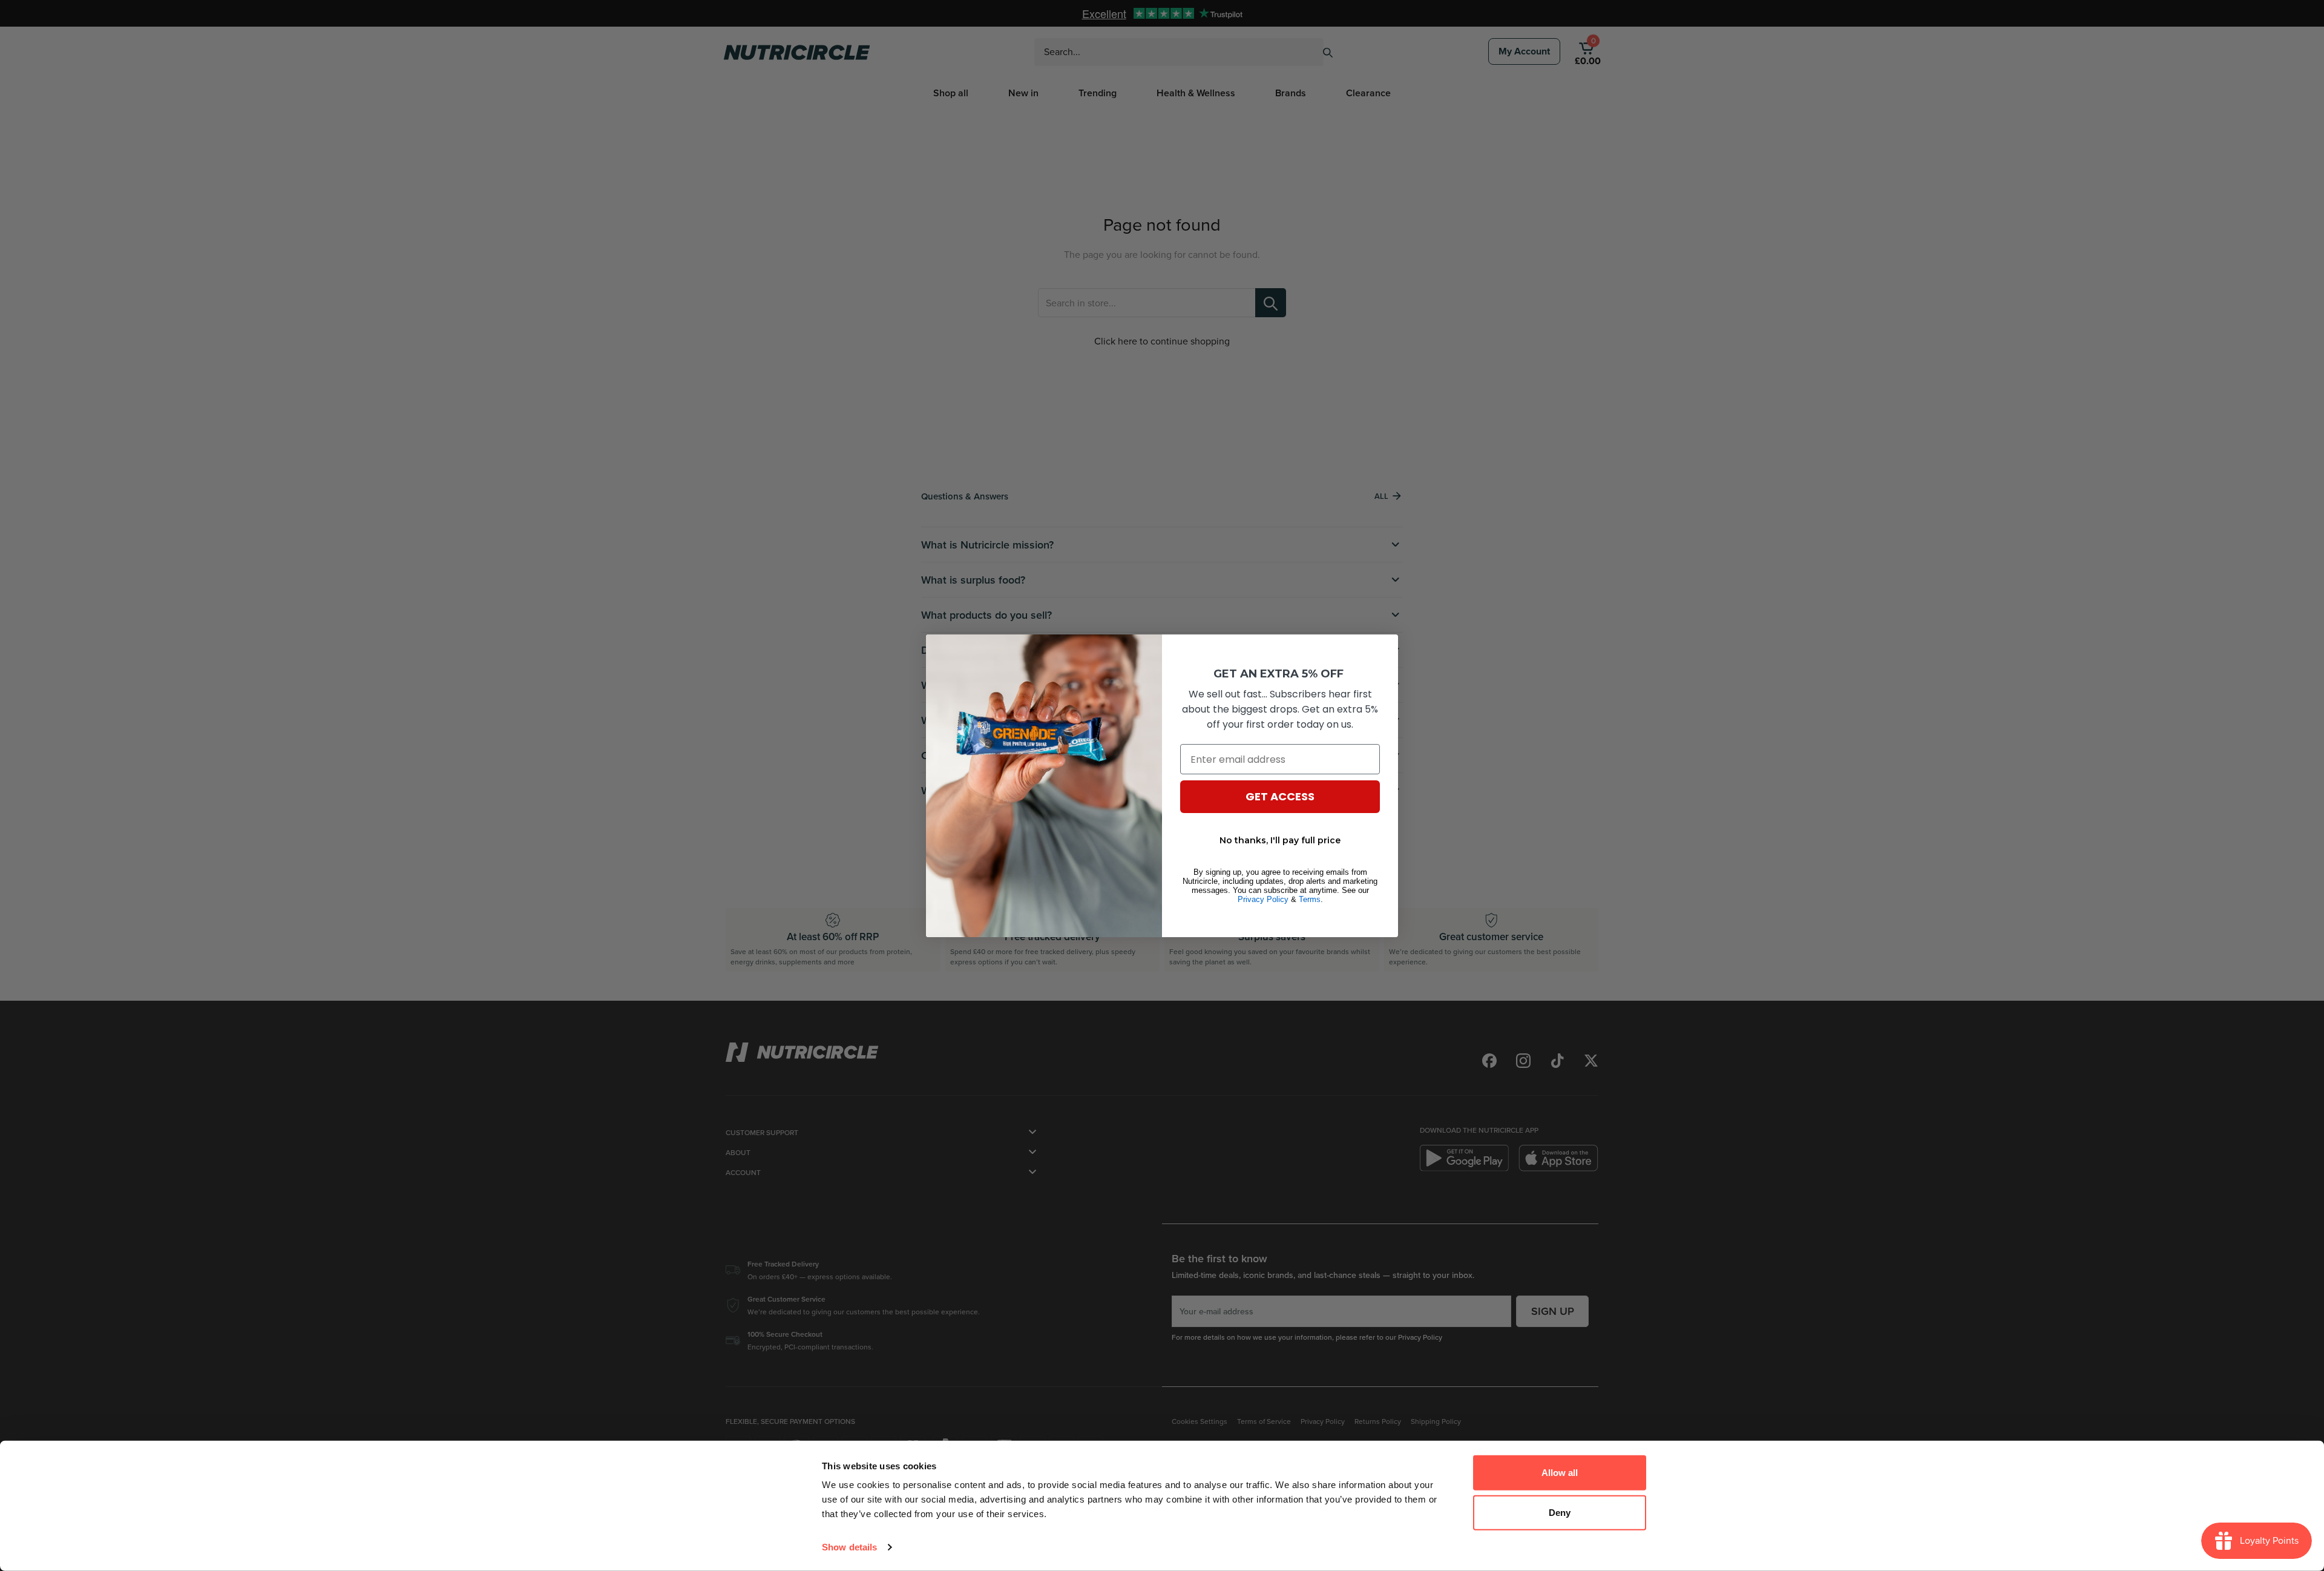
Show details (849, 1547)
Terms (1310, 899)
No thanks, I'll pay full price (1280, 840)
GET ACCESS (1280, 796)
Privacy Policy (1263, 899)
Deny (1560, 1512)
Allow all (1560, 1473)
